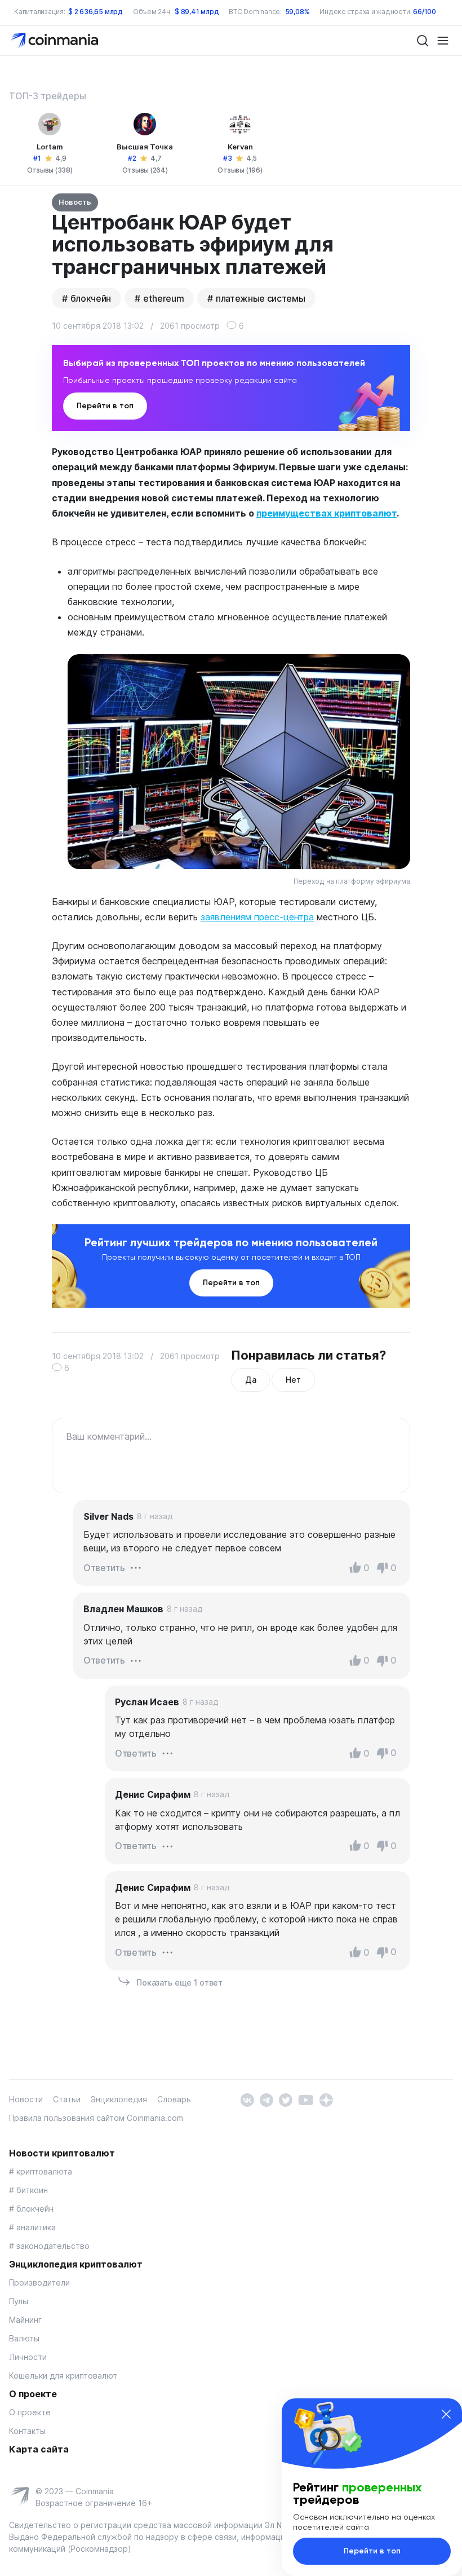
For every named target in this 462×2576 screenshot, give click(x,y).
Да (250, 1380)
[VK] (247, 2099)
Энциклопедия (119, 2099)
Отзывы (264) (145, 170)
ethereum (163, 298)
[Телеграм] (266, 2099)
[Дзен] (326, 2099)
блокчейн (91, 298)
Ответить (104, 1568)
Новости (26, 2099)
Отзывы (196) (240, 170)
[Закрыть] (446, 2414)
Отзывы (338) (50, 170)
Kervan (240, 147)
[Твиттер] (285, 2099)
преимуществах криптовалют (326, 513)
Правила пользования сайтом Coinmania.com (96, 2118)
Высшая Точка (145, 147)
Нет (293, 1380)
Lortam (50, 147)
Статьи (67, 2099)
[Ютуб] (306, 2099)
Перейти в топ (105, 406)
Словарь (174, 2099)
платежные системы (261, 298)
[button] (136, 1567)
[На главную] (55, 40)
